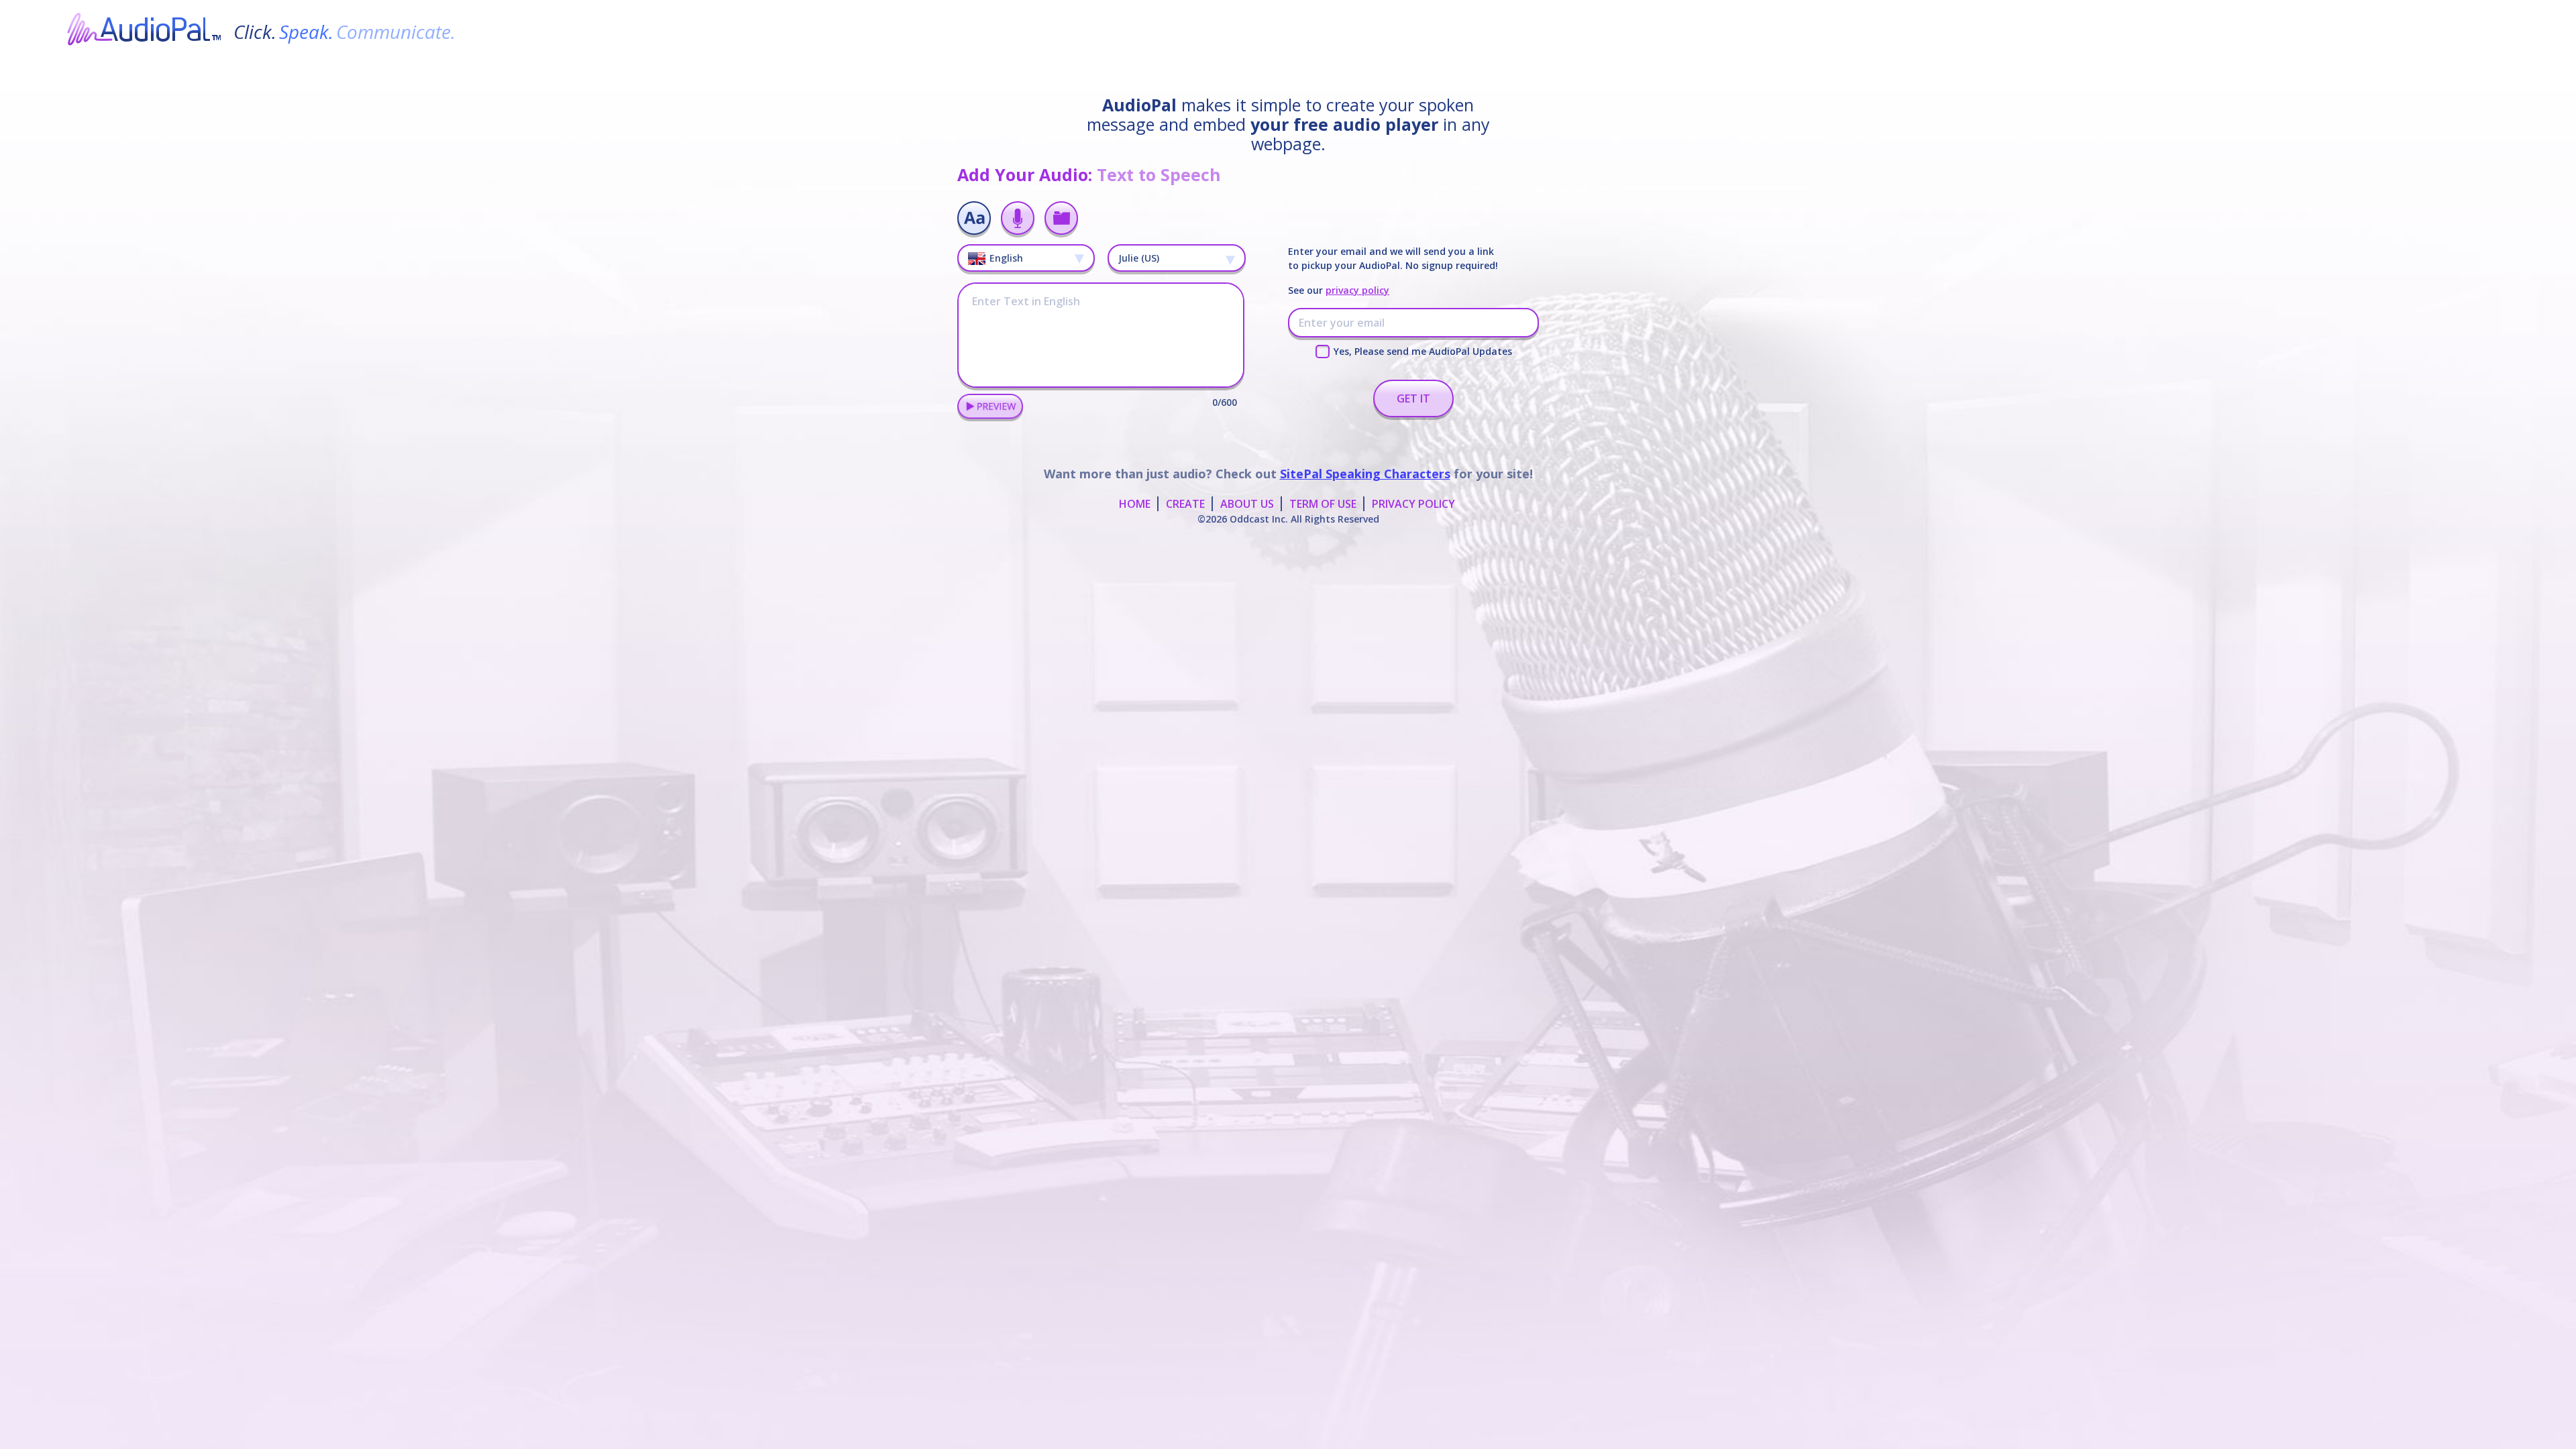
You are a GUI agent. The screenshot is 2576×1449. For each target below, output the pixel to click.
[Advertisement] (1288, 567)
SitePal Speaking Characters (1365, 474)
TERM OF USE (1323, 504)
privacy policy (1357, 290)
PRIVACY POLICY (1413, 504)
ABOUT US (1247, 504)
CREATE (1185, 504)
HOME (1135, 504)
